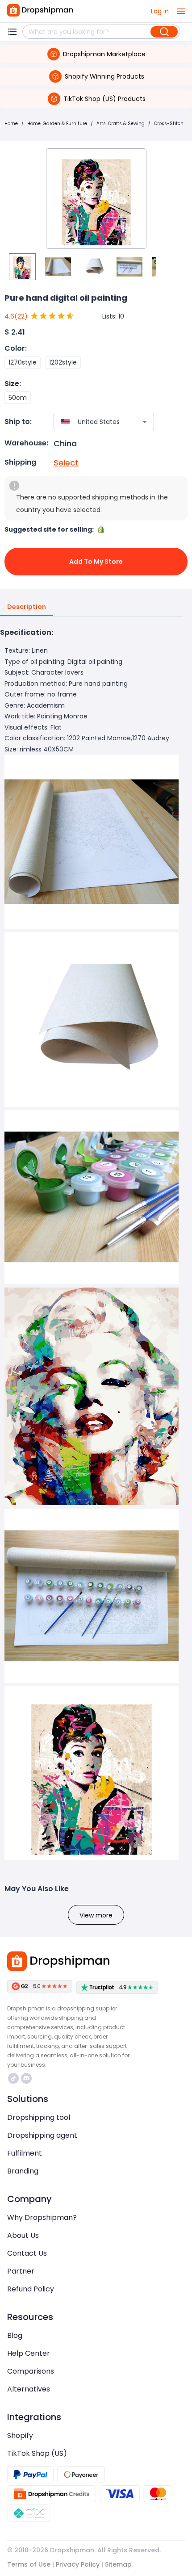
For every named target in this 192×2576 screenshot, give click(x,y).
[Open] (145, 422)
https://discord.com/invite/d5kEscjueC (27, 2078)
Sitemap (118, 2564)
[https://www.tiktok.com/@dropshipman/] (13, 2078)
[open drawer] (181, 11)
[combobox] (91, 422)
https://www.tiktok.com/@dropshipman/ (15, 2078)
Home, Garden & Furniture (57, 124)
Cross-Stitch (169, 124)
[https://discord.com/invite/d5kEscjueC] (26, 2078)
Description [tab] (27, 607)
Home (11, 124)
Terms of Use (29, 2564)
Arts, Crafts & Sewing (121, 124)
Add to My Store (96, 562)
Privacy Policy (78, 2564)
